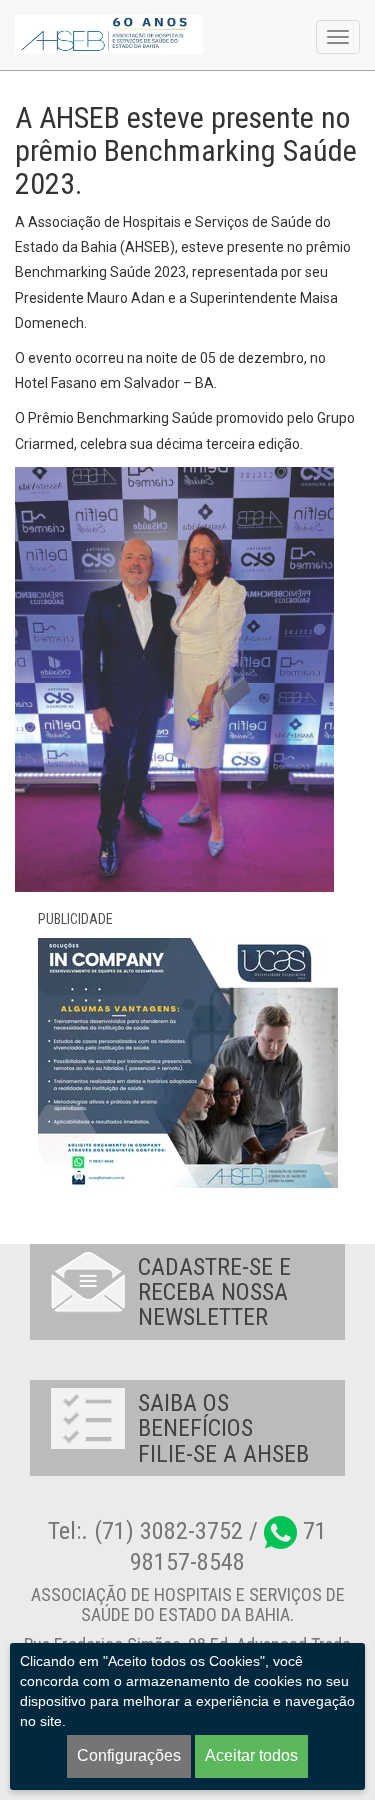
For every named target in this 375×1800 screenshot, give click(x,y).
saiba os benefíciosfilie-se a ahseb (223, 1428)
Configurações (129, 1755)
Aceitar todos (251, 1755)
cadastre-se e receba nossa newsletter (214, 1292)
